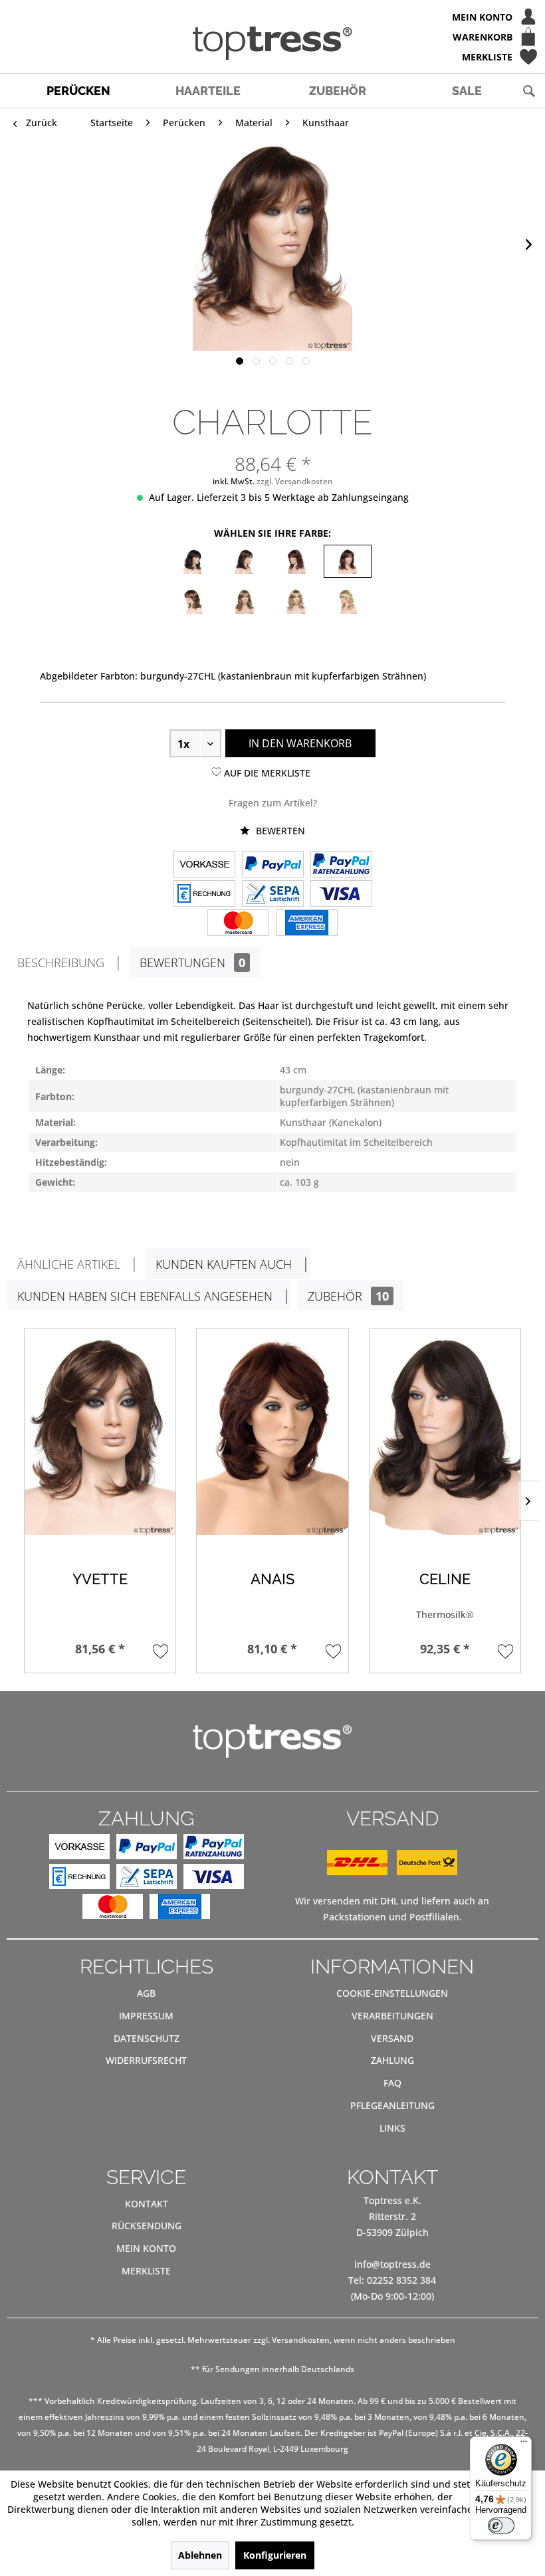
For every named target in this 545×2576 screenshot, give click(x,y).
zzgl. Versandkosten (295, 481)
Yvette (100, 1579)
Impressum (146, 2016)
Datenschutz (147, 2038)
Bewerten (279, 831)
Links (392, 2128)
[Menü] (524, 2444)
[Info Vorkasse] (204, 866)
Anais (272, 1579)
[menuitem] (272, 17)
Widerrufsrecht (146, 2060)
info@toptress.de (392, 2264)
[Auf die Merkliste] (161, 1651)
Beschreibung (61, 963)
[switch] (501, 2526)
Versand (392, 2038)
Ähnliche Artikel (69, 1264)
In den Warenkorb (300, 743)
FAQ (392, 2083)
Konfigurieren (275, 2555)
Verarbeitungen (392, 2016)
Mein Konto (146, 2248)
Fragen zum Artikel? (273, 803)
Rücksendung (147, 2226)
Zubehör (348, 1296)
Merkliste (146, 2271)
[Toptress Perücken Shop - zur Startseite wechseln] (272, 43)
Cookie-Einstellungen (392, 1993)
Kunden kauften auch (224, 1264)
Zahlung (392, 2060)
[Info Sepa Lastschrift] (273, 895)
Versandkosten (301, 2340)
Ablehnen (200, 2555)
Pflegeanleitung (392, 2105)
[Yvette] (100, 1435)
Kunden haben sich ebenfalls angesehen (145, 1296)
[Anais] (272, 1435)
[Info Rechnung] (204, 895)
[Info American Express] (307, 924)
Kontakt (147, 2204)
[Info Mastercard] (238, 924)
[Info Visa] (341, 895)
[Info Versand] (392, 1872)
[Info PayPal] (273, 866)
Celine (445, 1579)
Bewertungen (192, 963)
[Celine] (445, 1435)
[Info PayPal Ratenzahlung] (341, 866)
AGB (146, 1993)
